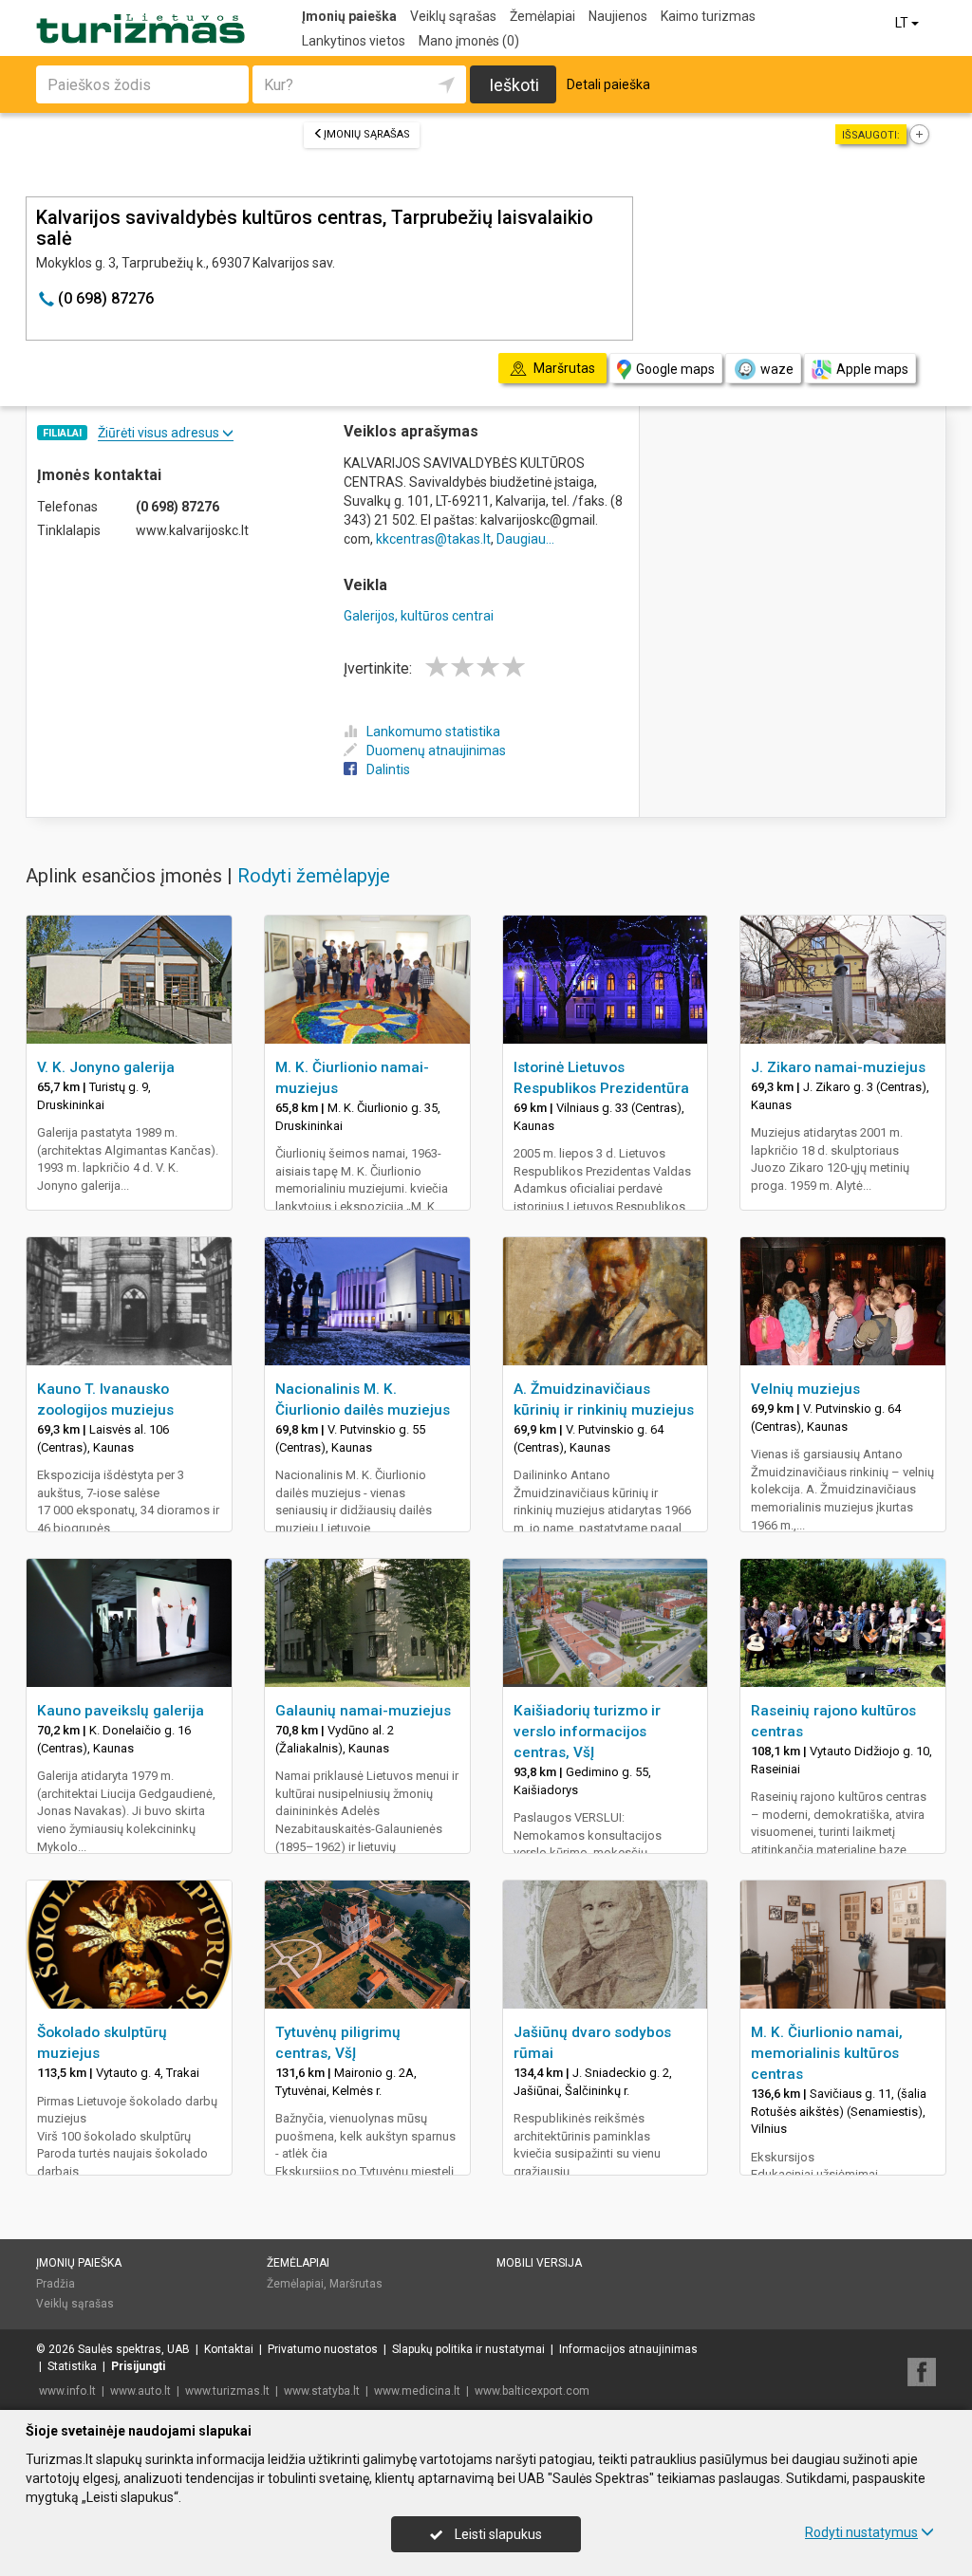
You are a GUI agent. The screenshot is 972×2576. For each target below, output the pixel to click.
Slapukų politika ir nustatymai (468, 2349)
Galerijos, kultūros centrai (419, 616)
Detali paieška (608, 84)
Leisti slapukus (497, 2534)
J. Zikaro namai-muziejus (838, 1067)
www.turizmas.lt (227, 2391)
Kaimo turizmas (708, 16)
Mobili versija (539, 2263)
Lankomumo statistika (433, 732)
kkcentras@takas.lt (433, 539)
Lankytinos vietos (354, 41)
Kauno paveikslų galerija (121, 1711)
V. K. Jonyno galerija (106, 1067)
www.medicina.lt (417, 2391)
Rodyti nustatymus (861, 2532)
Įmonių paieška (349, 16)
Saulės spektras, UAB (134, 2349)
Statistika (72, 2366)
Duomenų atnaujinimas (436, 751)
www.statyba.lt (322, 2391)
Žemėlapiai (542, 16)
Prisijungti (138, 2366)
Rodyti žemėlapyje (314, 876)
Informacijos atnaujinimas (628, 2349)
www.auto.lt (140, 2391)
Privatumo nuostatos (323, 2349)
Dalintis (388, 769)
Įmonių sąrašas (367, 134)
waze (777, 369)
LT (903, 23)
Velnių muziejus (805, 1389)
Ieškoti (514, 85)
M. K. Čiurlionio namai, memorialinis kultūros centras (827, 2053)
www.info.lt (67, 2391)
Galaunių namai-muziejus (363, 1711)
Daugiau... (525, 539)
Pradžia (56, 2284)
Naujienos (618, 16)
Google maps (675, 369)
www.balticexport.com (532, 2391)
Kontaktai (229, 2349)
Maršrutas (356, 2284)
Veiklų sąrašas (453, 16)
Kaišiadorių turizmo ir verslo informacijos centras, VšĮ (587, 1732)
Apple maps (872, 369)
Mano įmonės (469, 41)
